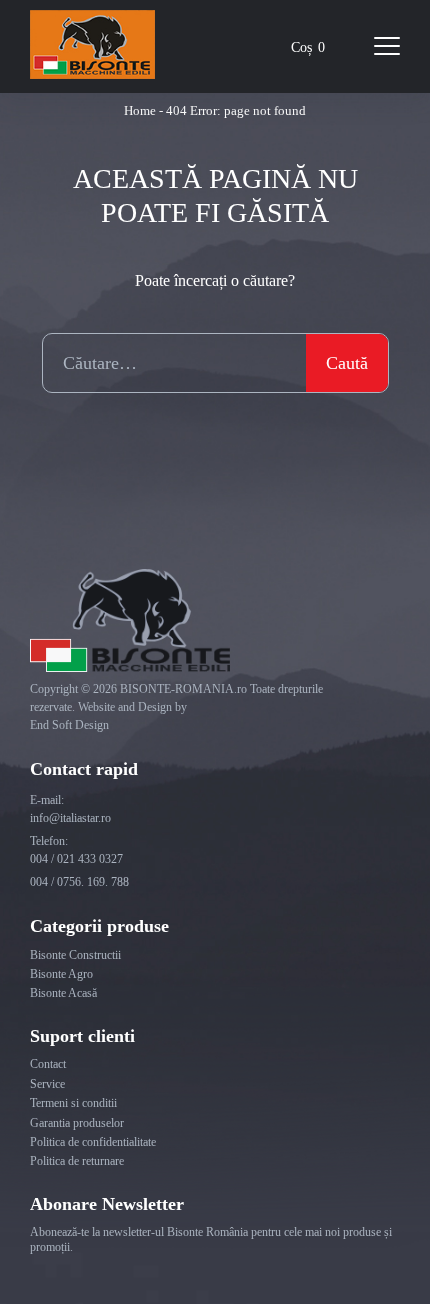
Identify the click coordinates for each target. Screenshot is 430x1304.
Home (140, 110)
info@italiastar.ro (70, 818)
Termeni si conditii (73, 1103)
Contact (48, 1064)
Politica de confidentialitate (93, 1142)
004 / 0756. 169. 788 (79, 882)
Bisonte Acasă (63, 993)
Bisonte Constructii (75, 955)
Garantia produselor (77, 1123)
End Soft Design (69, 725)
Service (47, 1084)
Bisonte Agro (61, 974)
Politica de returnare (77, 1161)
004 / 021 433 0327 (76, 859)
